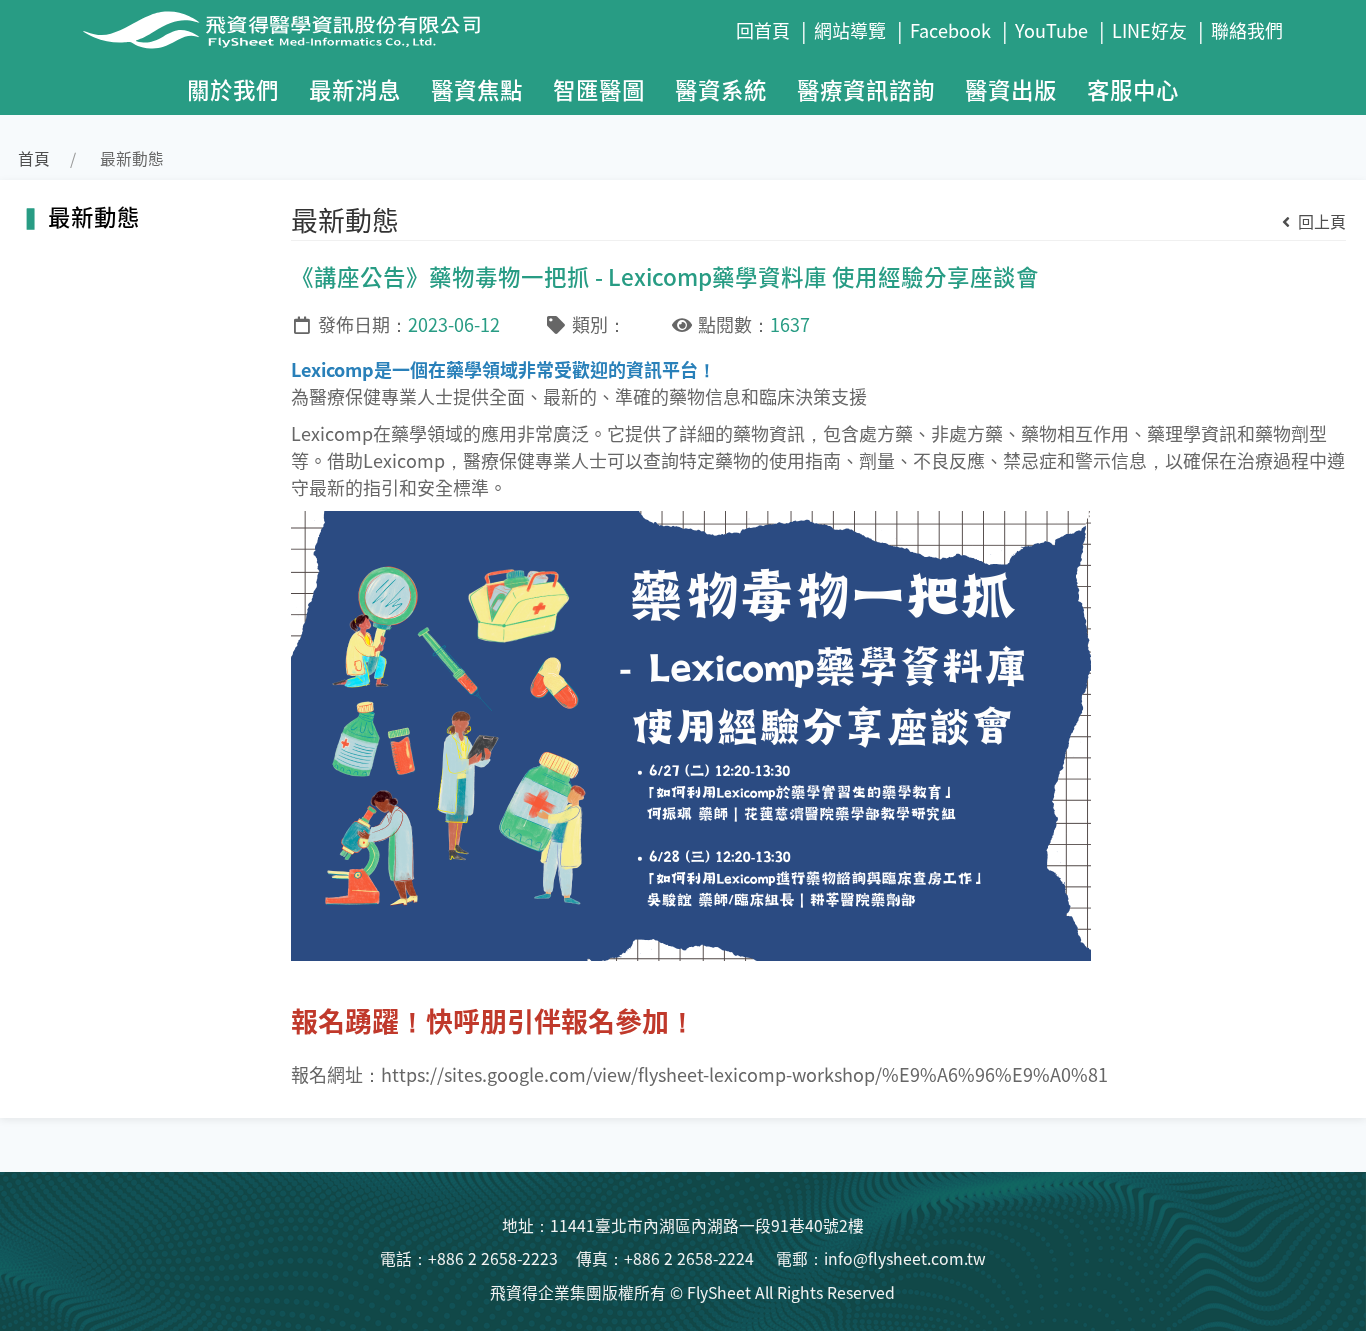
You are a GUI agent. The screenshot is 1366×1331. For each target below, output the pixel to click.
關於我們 (233, 89)
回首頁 (763, 30)
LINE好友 (1149, 30)
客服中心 (1133, 89)
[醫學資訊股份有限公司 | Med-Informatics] (402, 30)
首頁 (34, 158)
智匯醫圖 (599, 89)
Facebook (950, 30)
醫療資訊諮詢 (866, 89)
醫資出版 (1011, 89)
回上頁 (1320, 221)
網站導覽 (850, 30)
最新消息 (355, 89)
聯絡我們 (1247, 30)
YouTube (1051, 30)
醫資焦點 (477, 89)
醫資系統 (721, 89)
